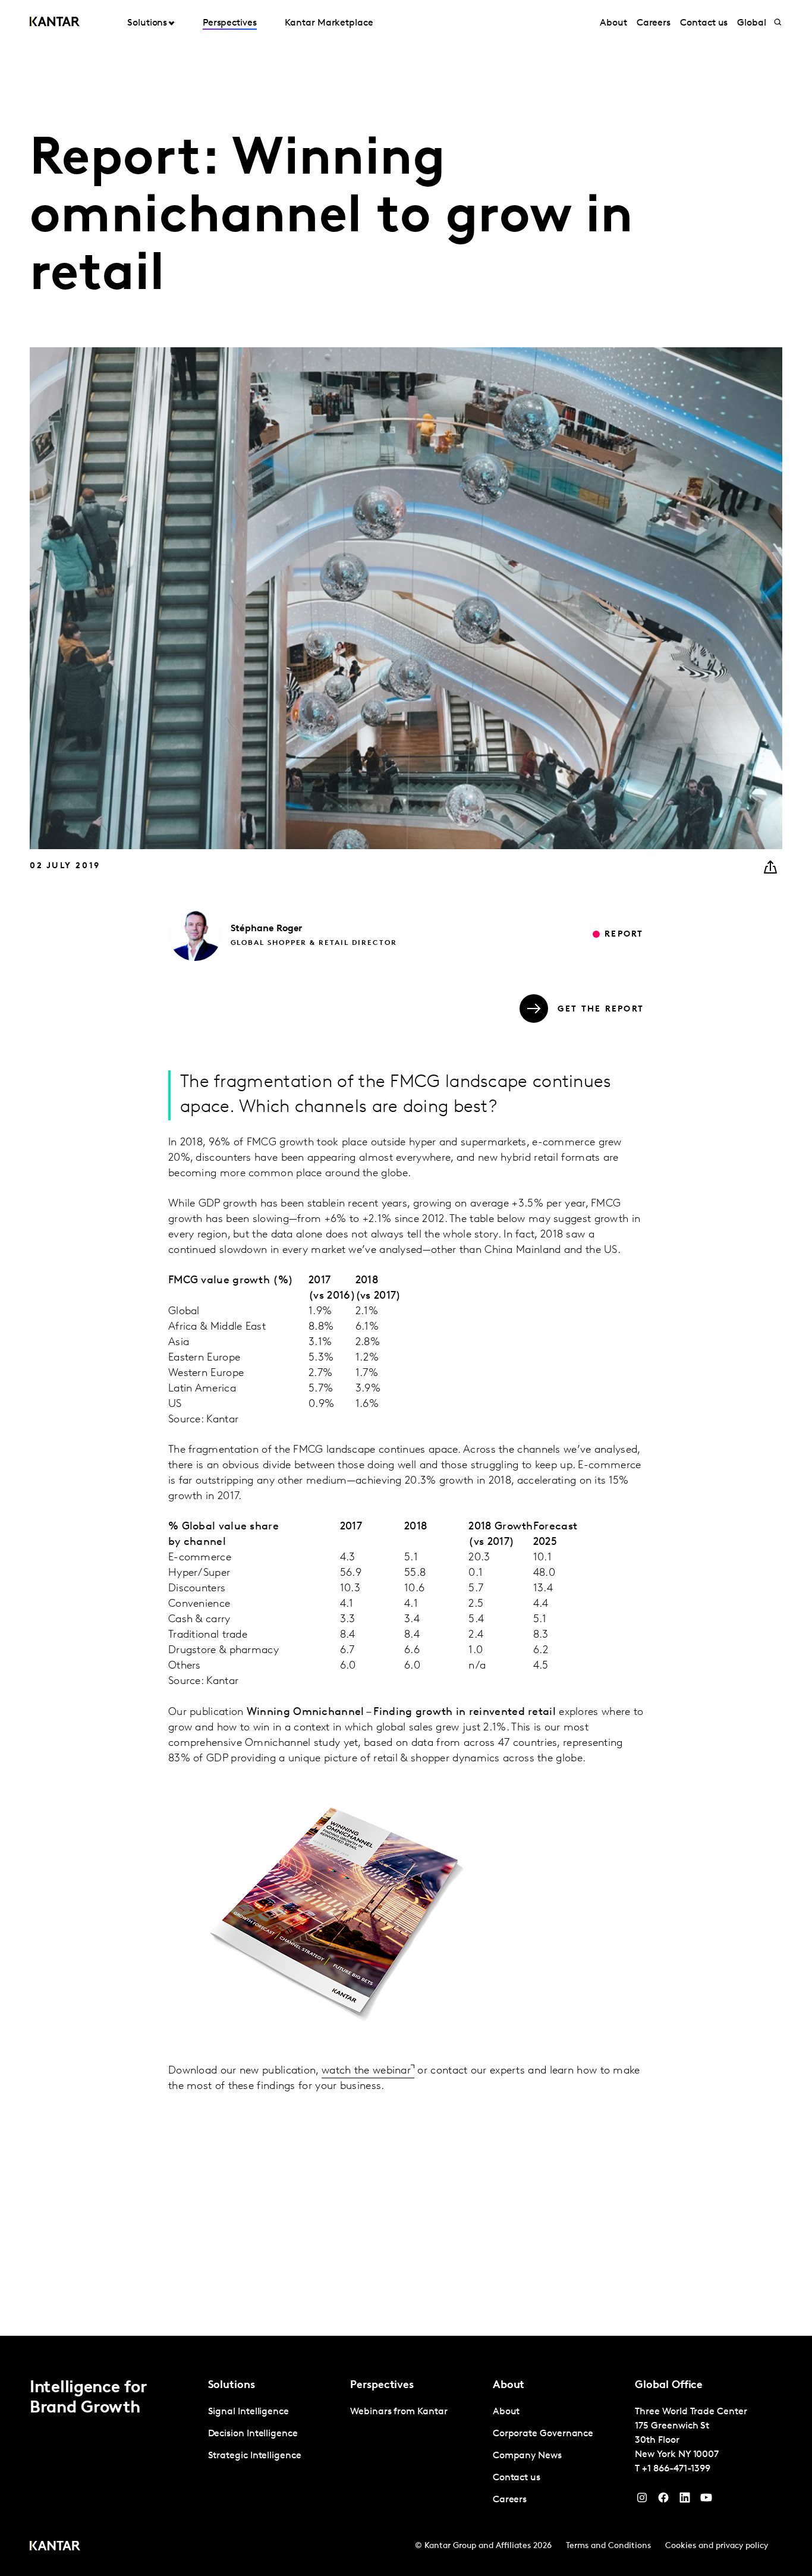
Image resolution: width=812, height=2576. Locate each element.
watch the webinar (366, 2071)
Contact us (704, 23)
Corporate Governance (543, 2434)
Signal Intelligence (248, 2412)
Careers (654, 23)
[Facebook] (663, 2500)
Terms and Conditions (608, 2546)
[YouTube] (685, 2500)
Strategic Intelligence (255, 2456)
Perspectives (230, 23)
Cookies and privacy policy (717, 2546)
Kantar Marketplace (329, 23)
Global (752, 23)
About (613, 23)
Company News (527, 2456)
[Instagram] (642, 2500)
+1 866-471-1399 (676, 2469)
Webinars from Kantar (399, 2412)
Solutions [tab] (147, 23)
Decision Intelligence (253, 2434)
